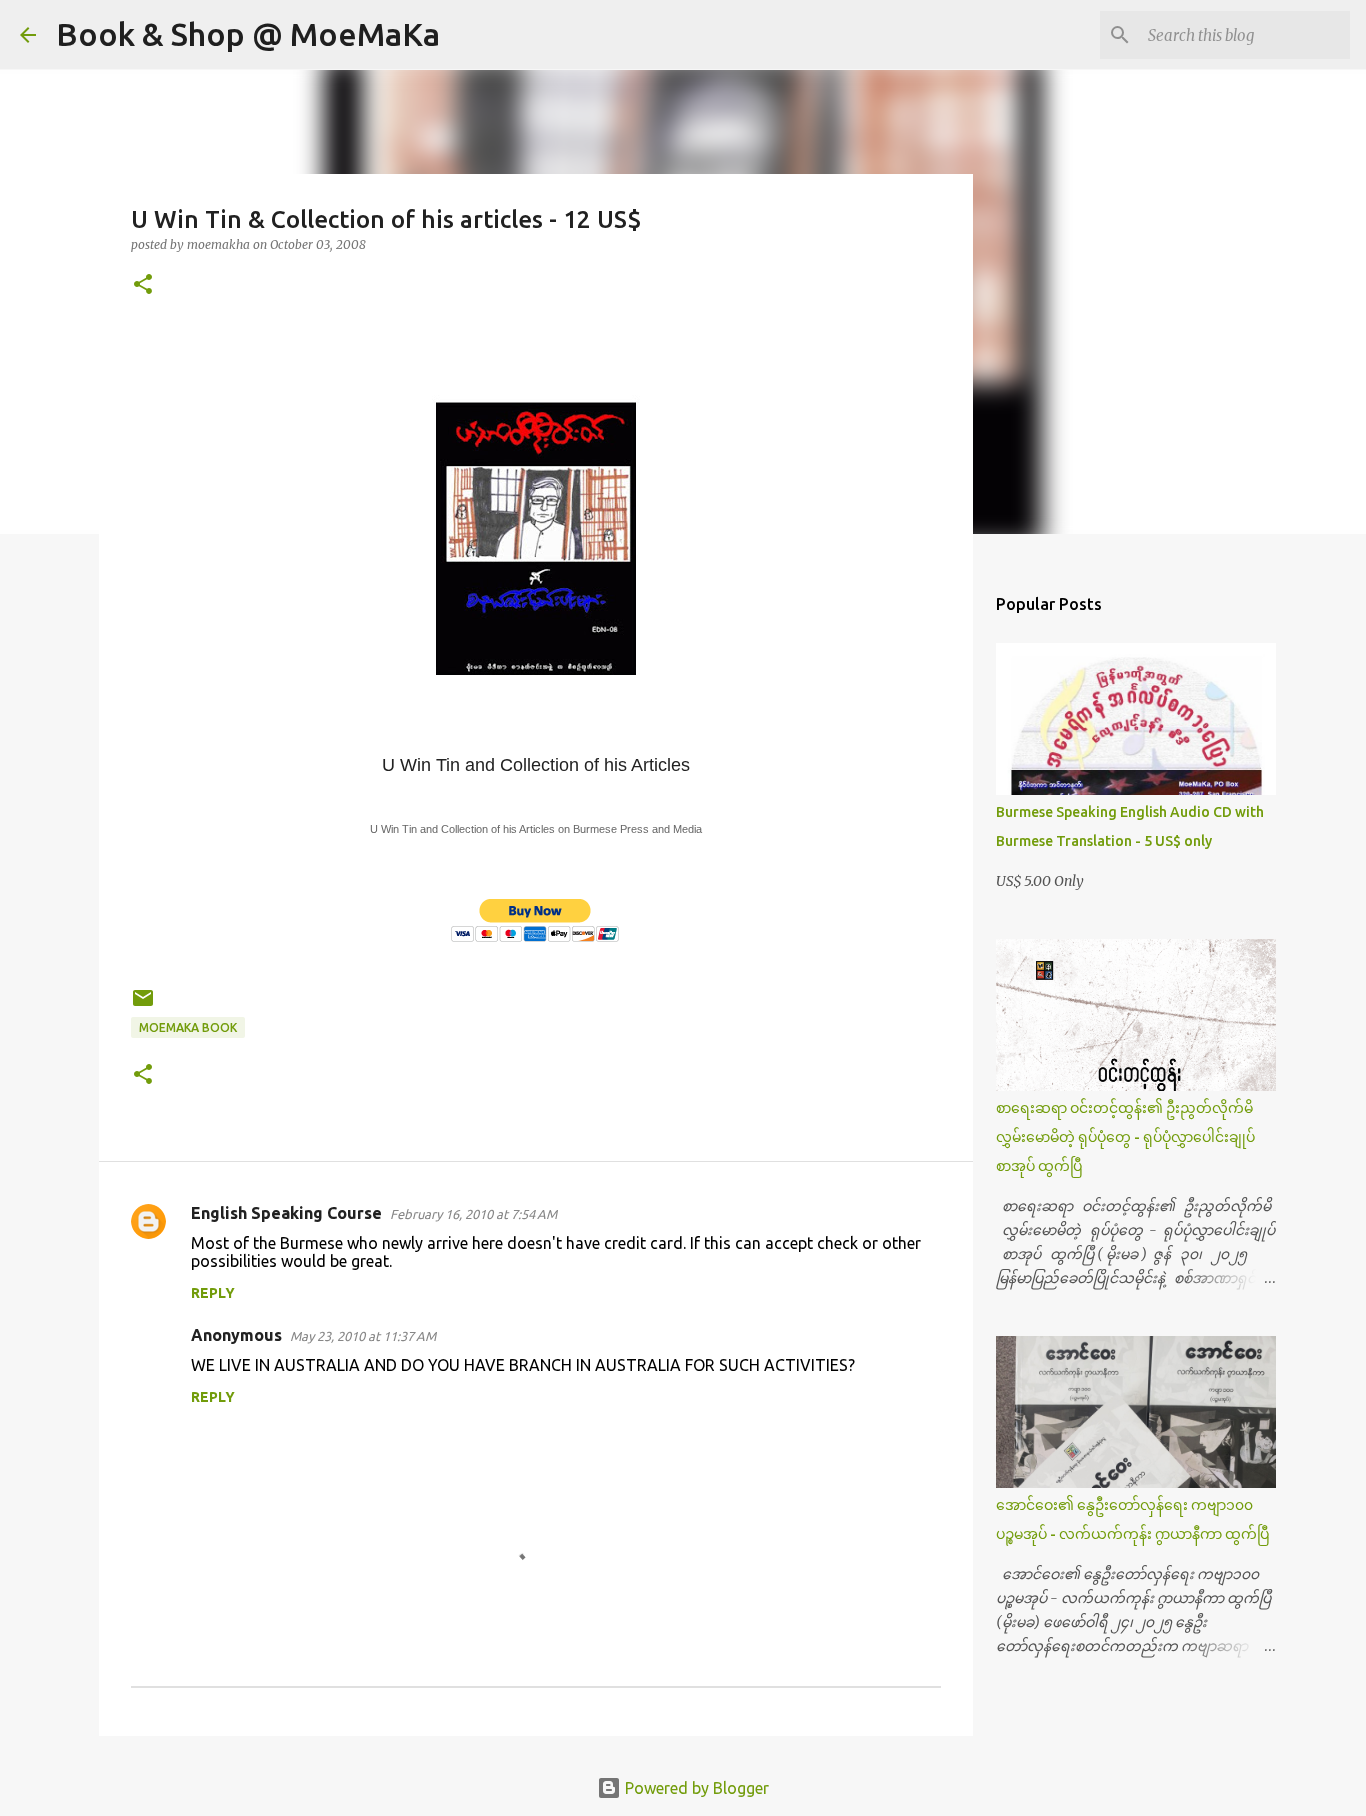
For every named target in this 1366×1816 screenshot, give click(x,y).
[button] (143, 285)
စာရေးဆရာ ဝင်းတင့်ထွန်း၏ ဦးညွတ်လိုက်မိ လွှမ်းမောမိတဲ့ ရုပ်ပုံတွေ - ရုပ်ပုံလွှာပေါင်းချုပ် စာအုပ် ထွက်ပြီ (1125, 1137)
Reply (213, 1293)
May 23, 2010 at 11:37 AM (363, 1336)
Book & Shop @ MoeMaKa (248, 34)
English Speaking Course (286, 1213)
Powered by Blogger (695, 1788)
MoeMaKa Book (188, 1027)
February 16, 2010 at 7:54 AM (473, 1214)
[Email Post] (143, 1005)
